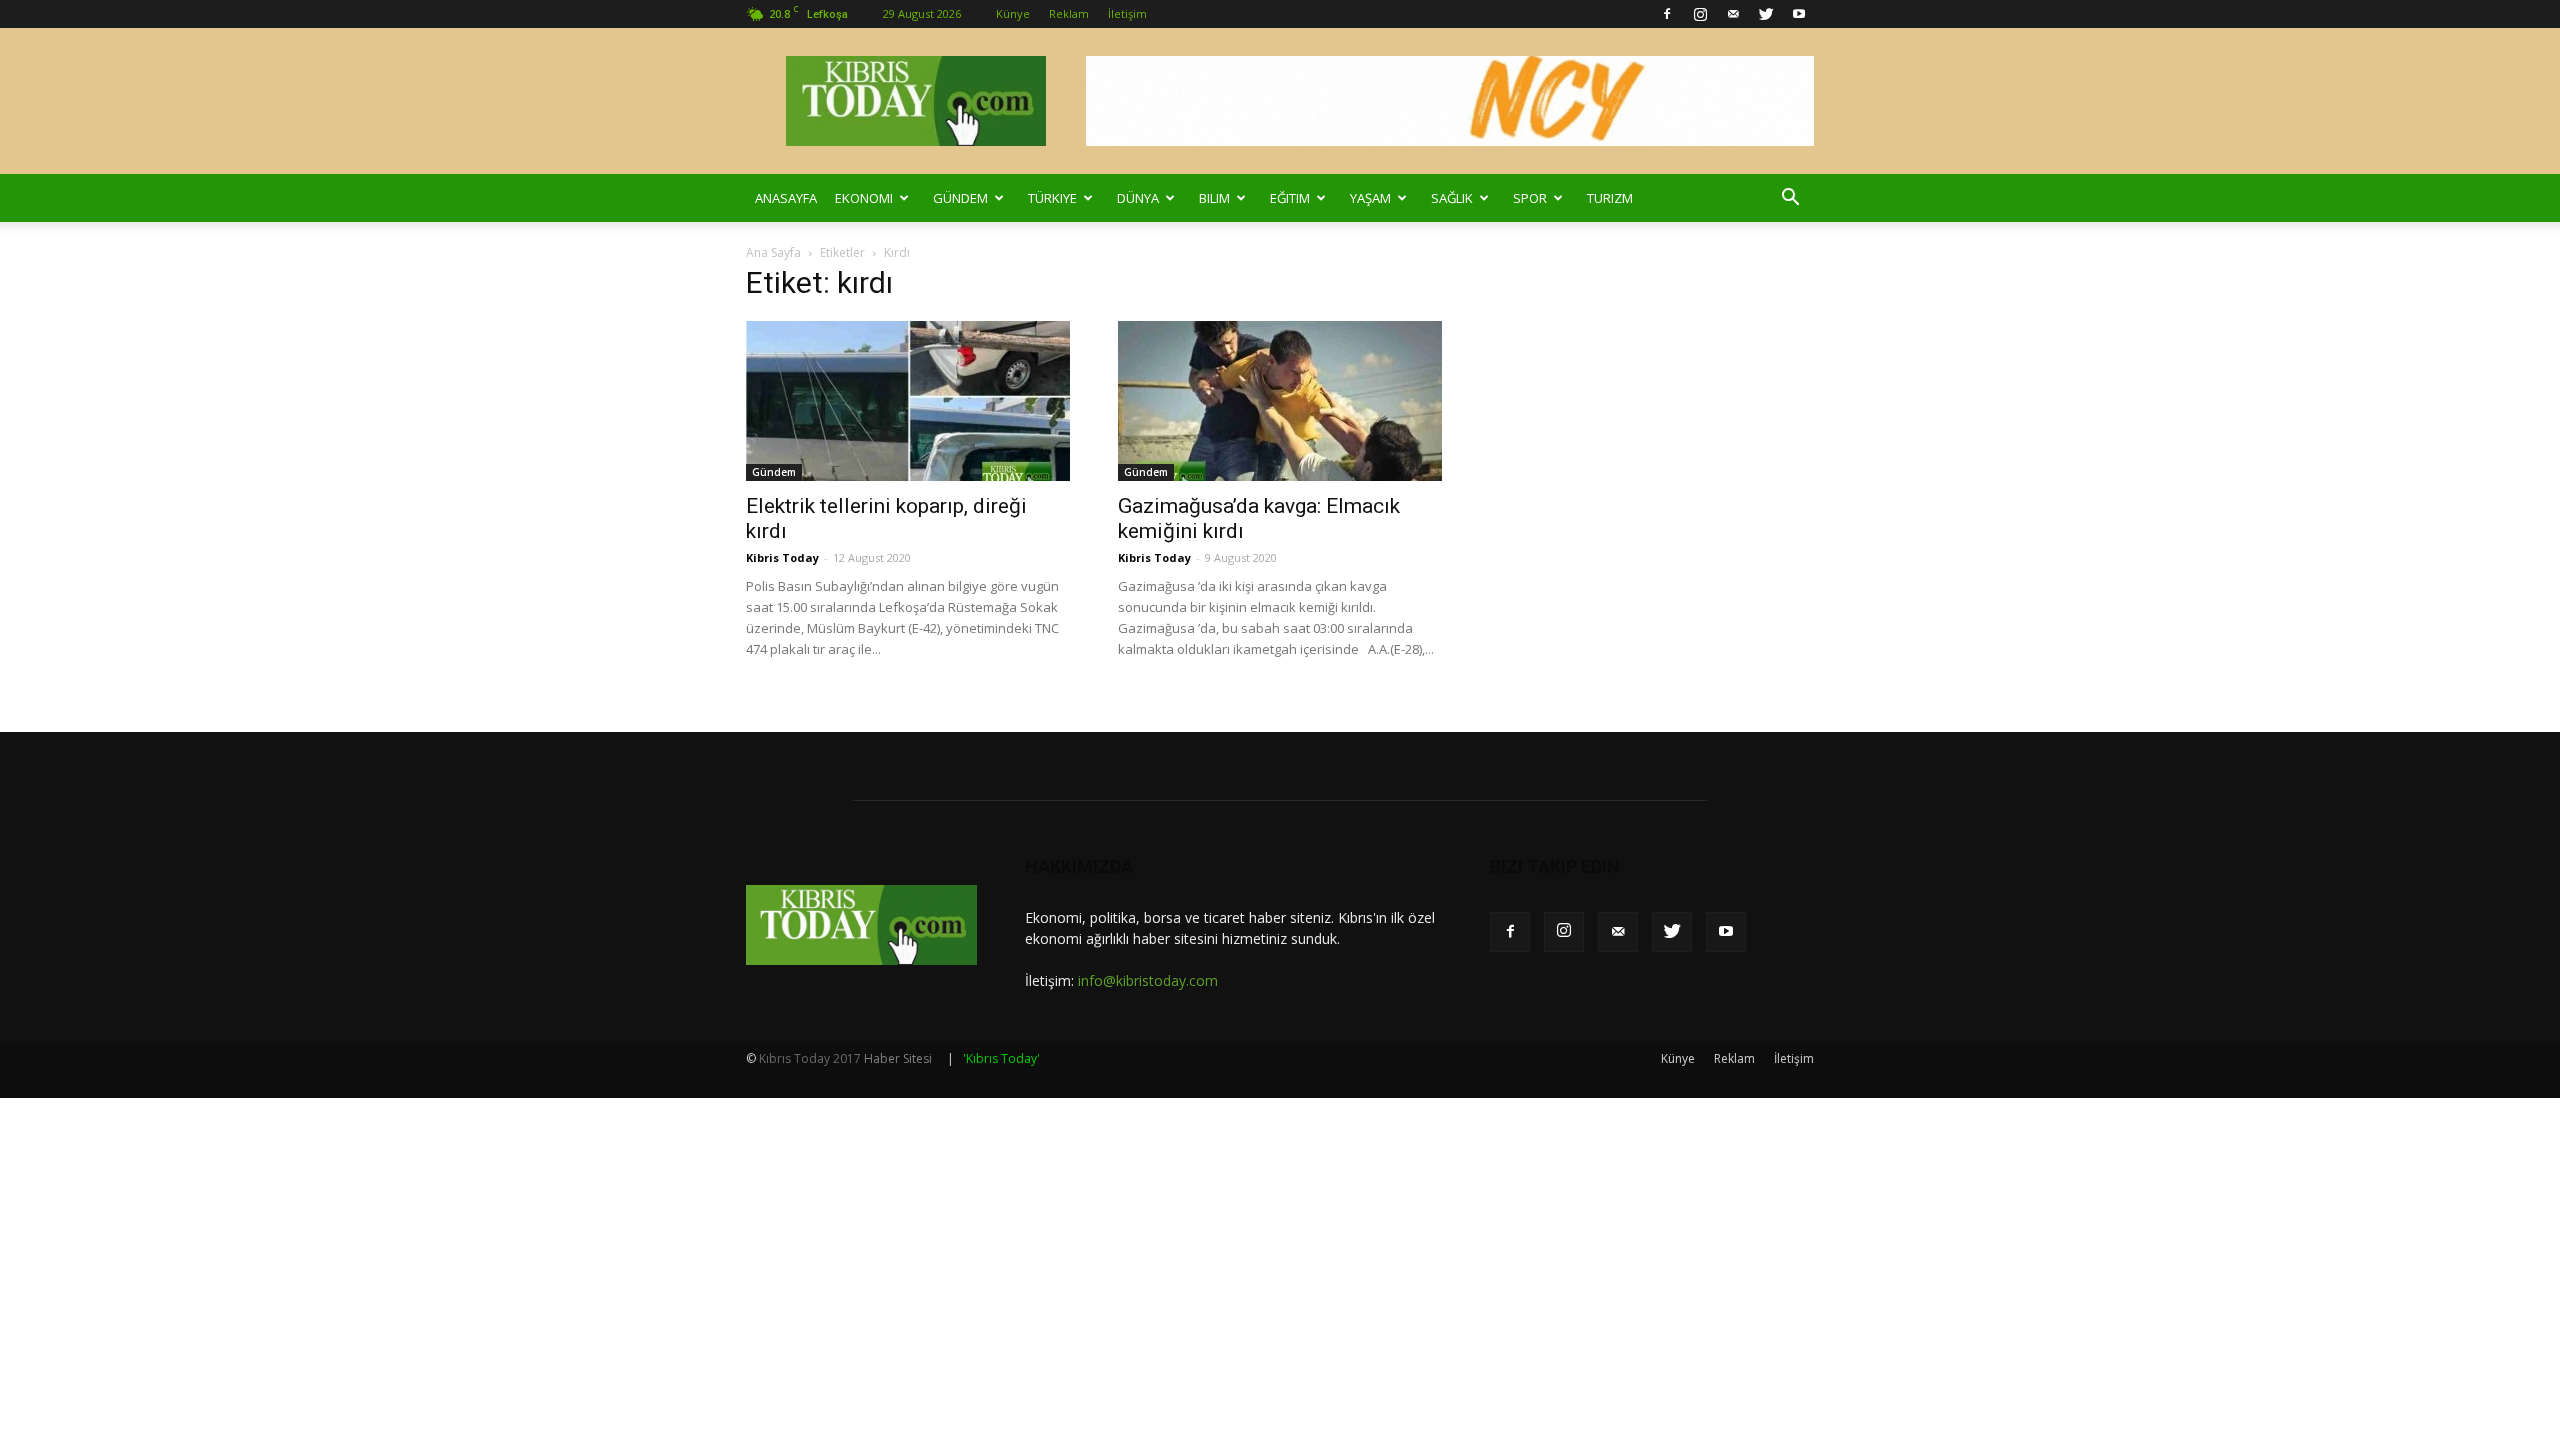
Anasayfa (786, 198)
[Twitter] (1766, 14)
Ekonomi (864, 198)
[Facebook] (1667, 14)
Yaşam (1370, 198)
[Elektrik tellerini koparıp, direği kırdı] (908, 401)
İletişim (1127, 13)
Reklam (1069, 13)
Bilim (1214, 198)
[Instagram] (1700, 14)
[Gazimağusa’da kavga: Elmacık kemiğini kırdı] (1280, 401)
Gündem (960, 198)
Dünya (1138, 198)
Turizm (1610, 198)
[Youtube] (1799, 14)
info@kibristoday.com (1148, 980)
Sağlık (1452, 198)
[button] (1790, 198)
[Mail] (1733, 14)
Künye (1013, 13)
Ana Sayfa (773, 252)
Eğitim (1290, 198)
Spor (1530, 198)
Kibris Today (782, 557)
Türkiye (1052, 198)
